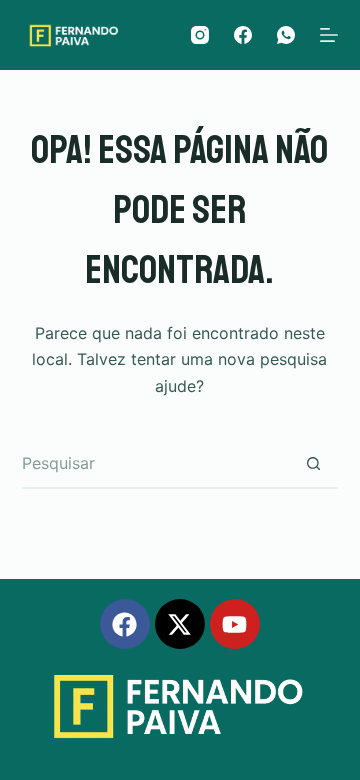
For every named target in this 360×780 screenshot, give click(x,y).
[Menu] (329, 35)
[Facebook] (243, 35)
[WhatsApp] (286, 35)
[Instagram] (200, 35)
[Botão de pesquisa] (313, 464)
